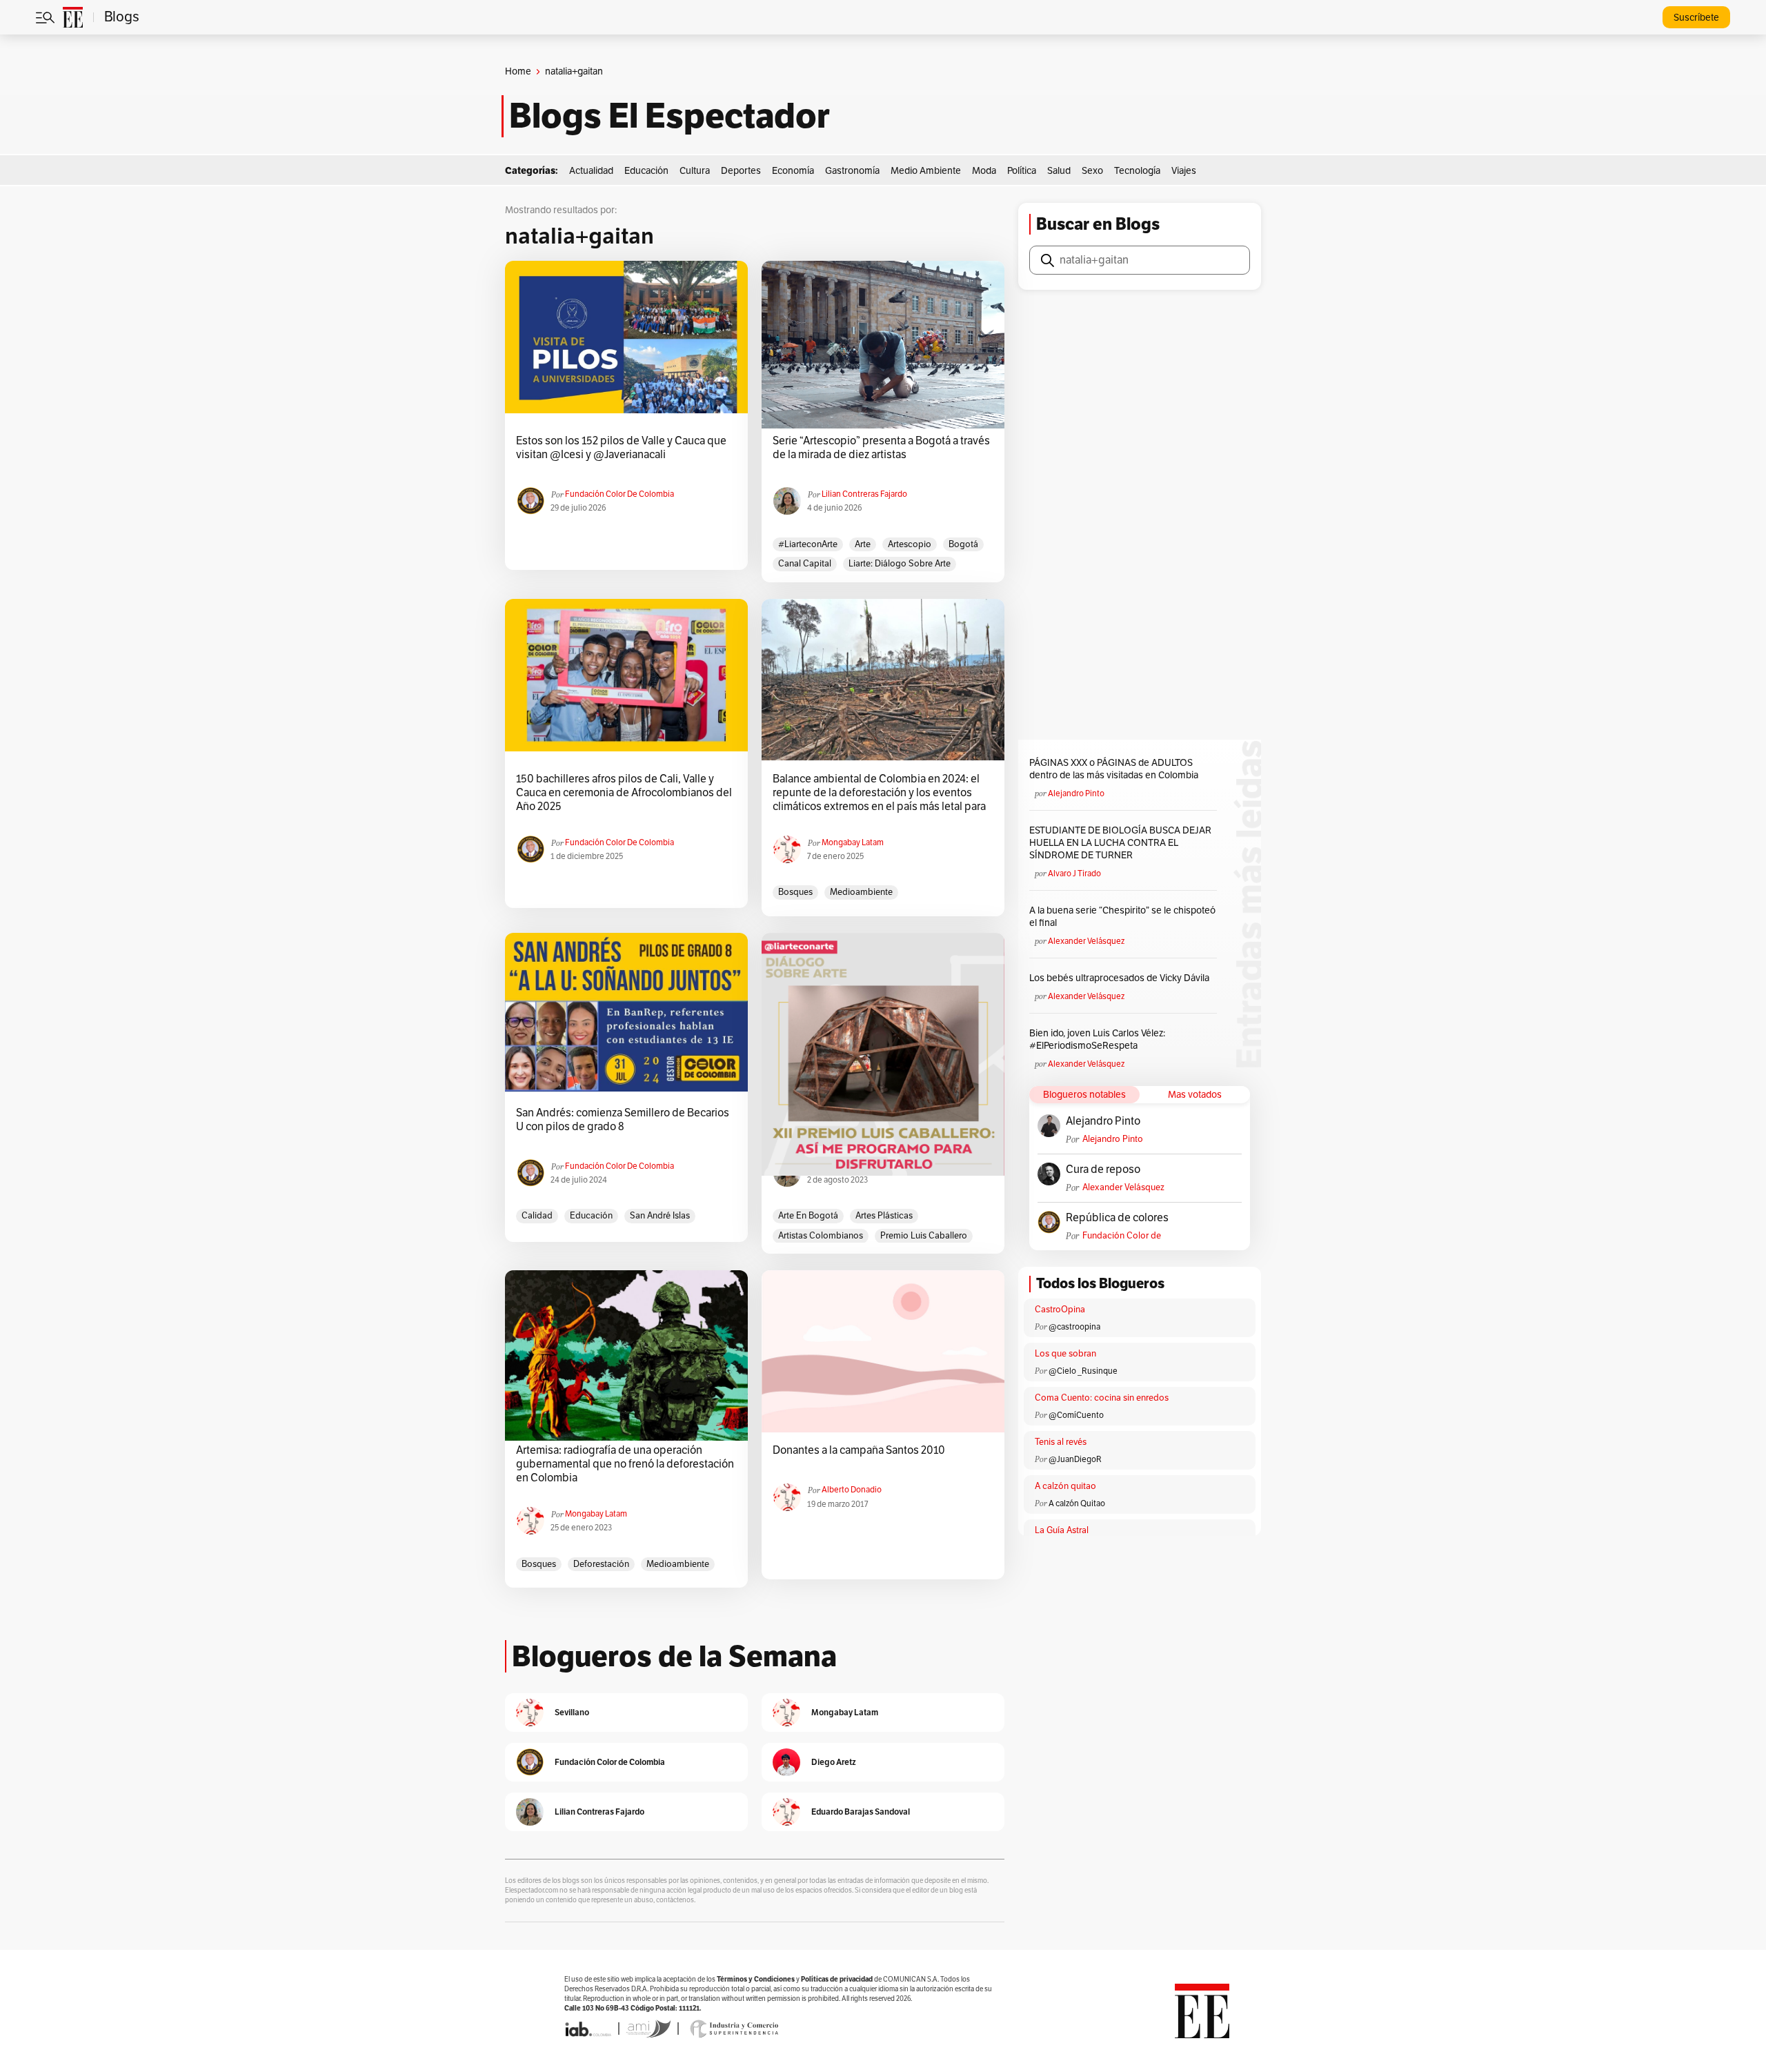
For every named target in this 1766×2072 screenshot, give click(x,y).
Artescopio (910, 544)
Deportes (741, 171)
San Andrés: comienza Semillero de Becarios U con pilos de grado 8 (623, 1120)
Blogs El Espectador (669, 116)
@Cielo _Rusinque (1083, 1371)
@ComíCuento (1076, 1415)
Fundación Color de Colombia (619, 494)
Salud (1059, 171)
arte (863, 544)
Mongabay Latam (853, 842)
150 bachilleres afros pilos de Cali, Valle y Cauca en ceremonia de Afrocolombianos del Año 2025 (624, 793)
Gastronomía (852, 171)
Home (518, 71)
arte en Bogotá (808, 1216)
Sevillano (572, 1712)
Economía (793, 171)
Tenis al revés (1061, 1442)
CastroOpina (1060, 1310)
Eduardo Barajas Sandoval (861, 1812)
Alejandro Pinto (1076, 793)
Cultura (695, 171)
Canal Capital (805, 564)
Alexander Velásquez (1086, 941)
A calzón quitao (1065, 1486)
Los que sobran (1065, 1354)
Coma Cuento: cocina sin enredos (1102, 1398)
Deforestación (601, 1564)
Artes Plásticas (884, 1216)
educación (591, 1216)
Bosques (795, 892)
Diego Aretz (834, 1762)
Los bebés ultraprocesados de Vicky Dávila (1121, 978)
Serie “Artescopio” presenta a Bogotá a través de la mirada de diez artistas (881, 448)
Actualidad (591, 171)
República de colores (1117, 1218)
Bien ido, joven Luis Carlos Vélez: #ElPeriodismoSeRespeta (1097, 1039)
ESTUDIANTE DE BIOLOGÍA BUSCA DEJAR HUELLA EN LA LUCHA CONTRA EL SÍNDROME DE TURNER (1120, 843)
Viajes (1184, 171)
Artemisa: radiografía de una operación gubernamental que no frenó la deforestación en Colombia (625, 1464)
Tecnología (1137, 171)
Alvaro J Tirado (1074, 874)
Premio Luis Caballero (924, 1236)
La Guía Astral (1062, 1530)
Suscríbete (1696, 18)
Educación (646, 171)
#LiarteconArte (808, 544)
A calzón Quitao (1077, 1503)
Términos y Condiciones (756, 1979)
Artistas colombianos (821, 1236)
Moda (984, 171)
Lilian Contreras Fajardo (864, 494)
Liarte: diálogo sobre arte (900, 564)
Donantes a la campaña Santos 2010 (859, 1450)
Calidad (537, 1216)
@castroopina (1074, 1327)
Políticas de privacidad (837, 1979)
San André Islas (660, 1216)
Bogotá (963, 544)
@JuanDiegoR (1075, 1459)
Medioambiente (861, 892)
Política (1022, 171)
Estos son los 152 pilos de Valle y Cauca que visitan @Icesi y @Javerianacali (621, 448)
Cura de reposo (1103, 1170)
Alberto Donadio (852, 1490)
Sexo (1092, 171)
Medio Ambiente (926, 171)
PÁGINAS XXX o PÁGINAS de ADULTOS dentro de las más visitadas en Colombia (1114, 769)
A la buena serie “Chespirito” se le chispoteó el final (1122, 917)
